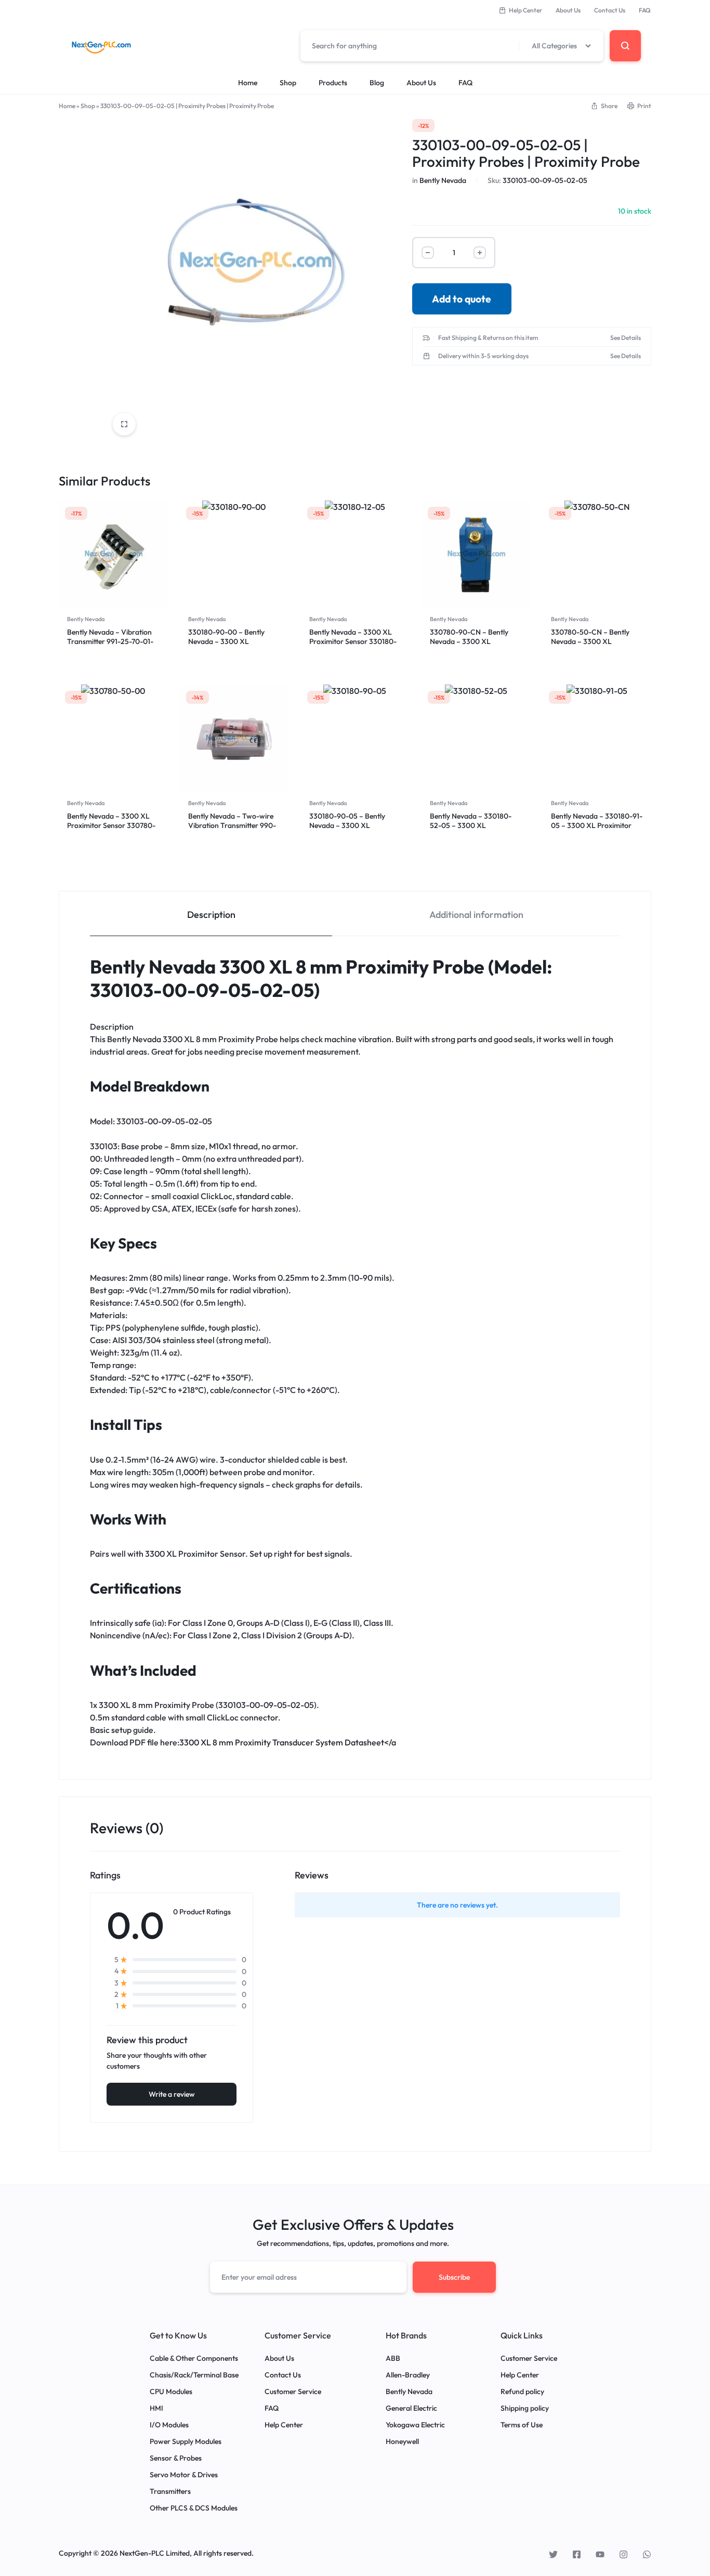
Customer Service (293, 2392)
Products (333, 83)
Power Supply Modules (186, 2442)
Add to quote (462, 299)
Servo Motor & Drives (184, 2475)
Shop (288, 83)
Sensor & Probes (176, 2458)
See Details (626, 338)
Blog (377, 83)
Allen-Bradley (408, 2375)
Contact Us (610, 10)
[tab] (211, 914)
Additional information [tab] (476, 915)
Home (248, 83)
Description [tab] (211, 915)
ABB (393, 2358)
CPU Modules (171, 2392)
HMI (156, 2408)
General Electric (411, 2408)
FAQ (645, 10)
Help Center (525, 10)
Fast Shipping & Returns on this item (488, 338)
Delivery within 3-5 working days (483, 356)
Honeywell (402, 2442)
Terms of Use (522, 2425)
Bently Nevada (443, 180)
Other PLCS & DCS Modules (194, 2508)
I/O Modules (169, 2425)
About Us (568, 10)
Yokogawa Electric (415, 2425)
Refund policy (522, 2392)
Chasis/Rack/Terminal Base (194, 2375)
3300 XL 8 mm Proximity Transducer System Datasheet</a (288, 1742)
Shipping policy (525, 2408)
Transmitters (170, 2492)
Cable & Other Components (194, 2358)
